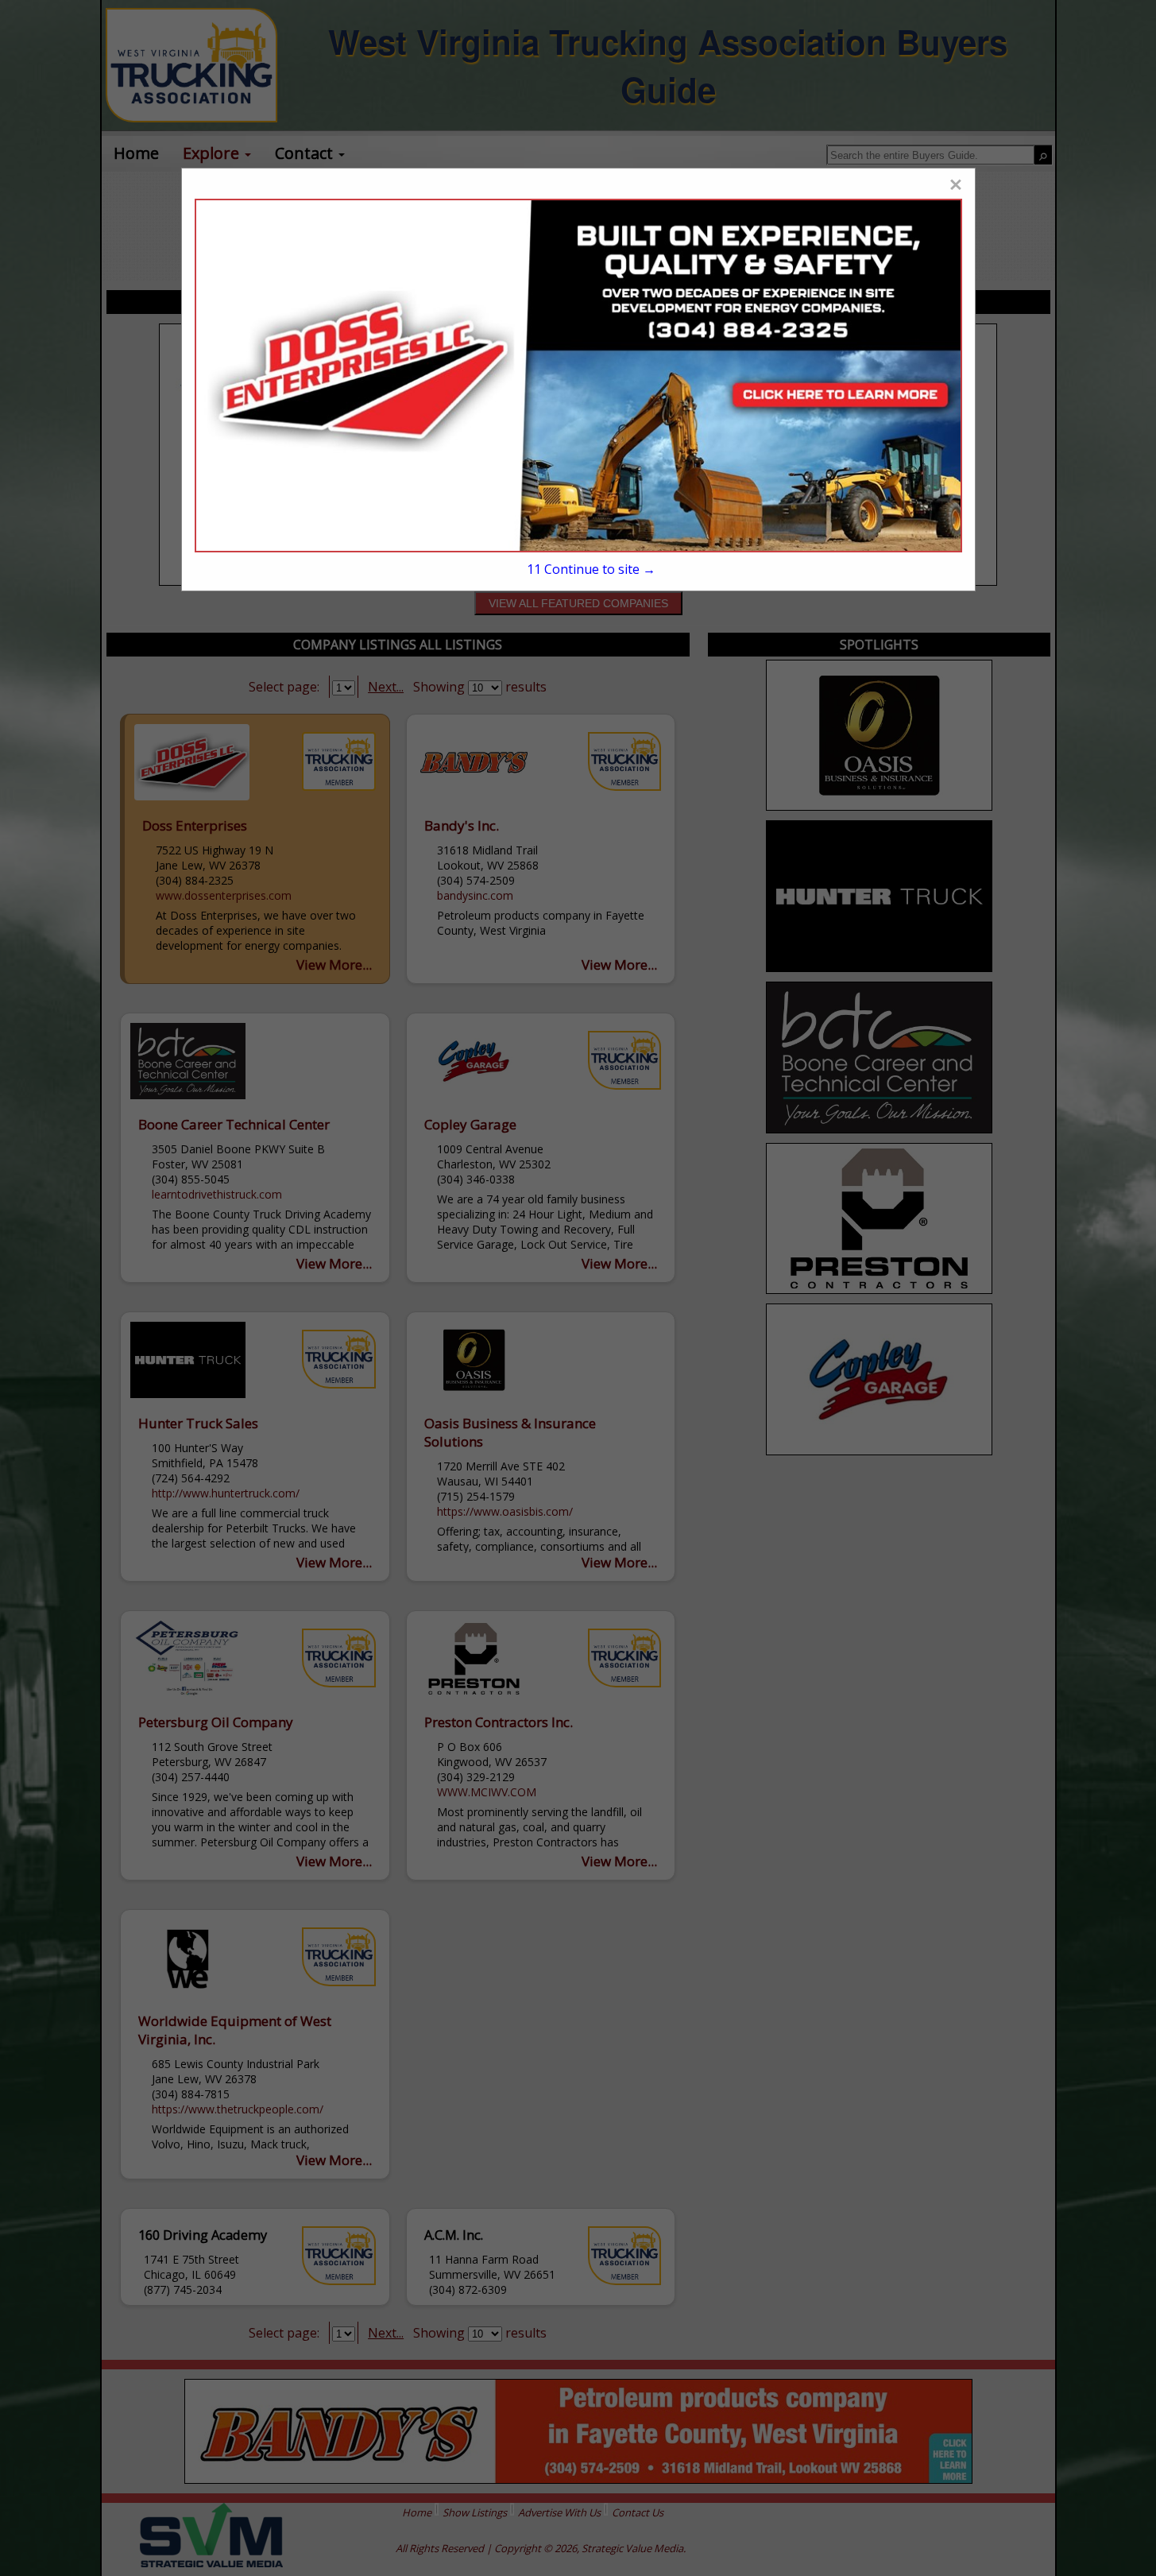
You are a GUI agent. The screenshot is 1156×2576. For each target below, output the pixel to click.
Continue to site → (591, 569)
